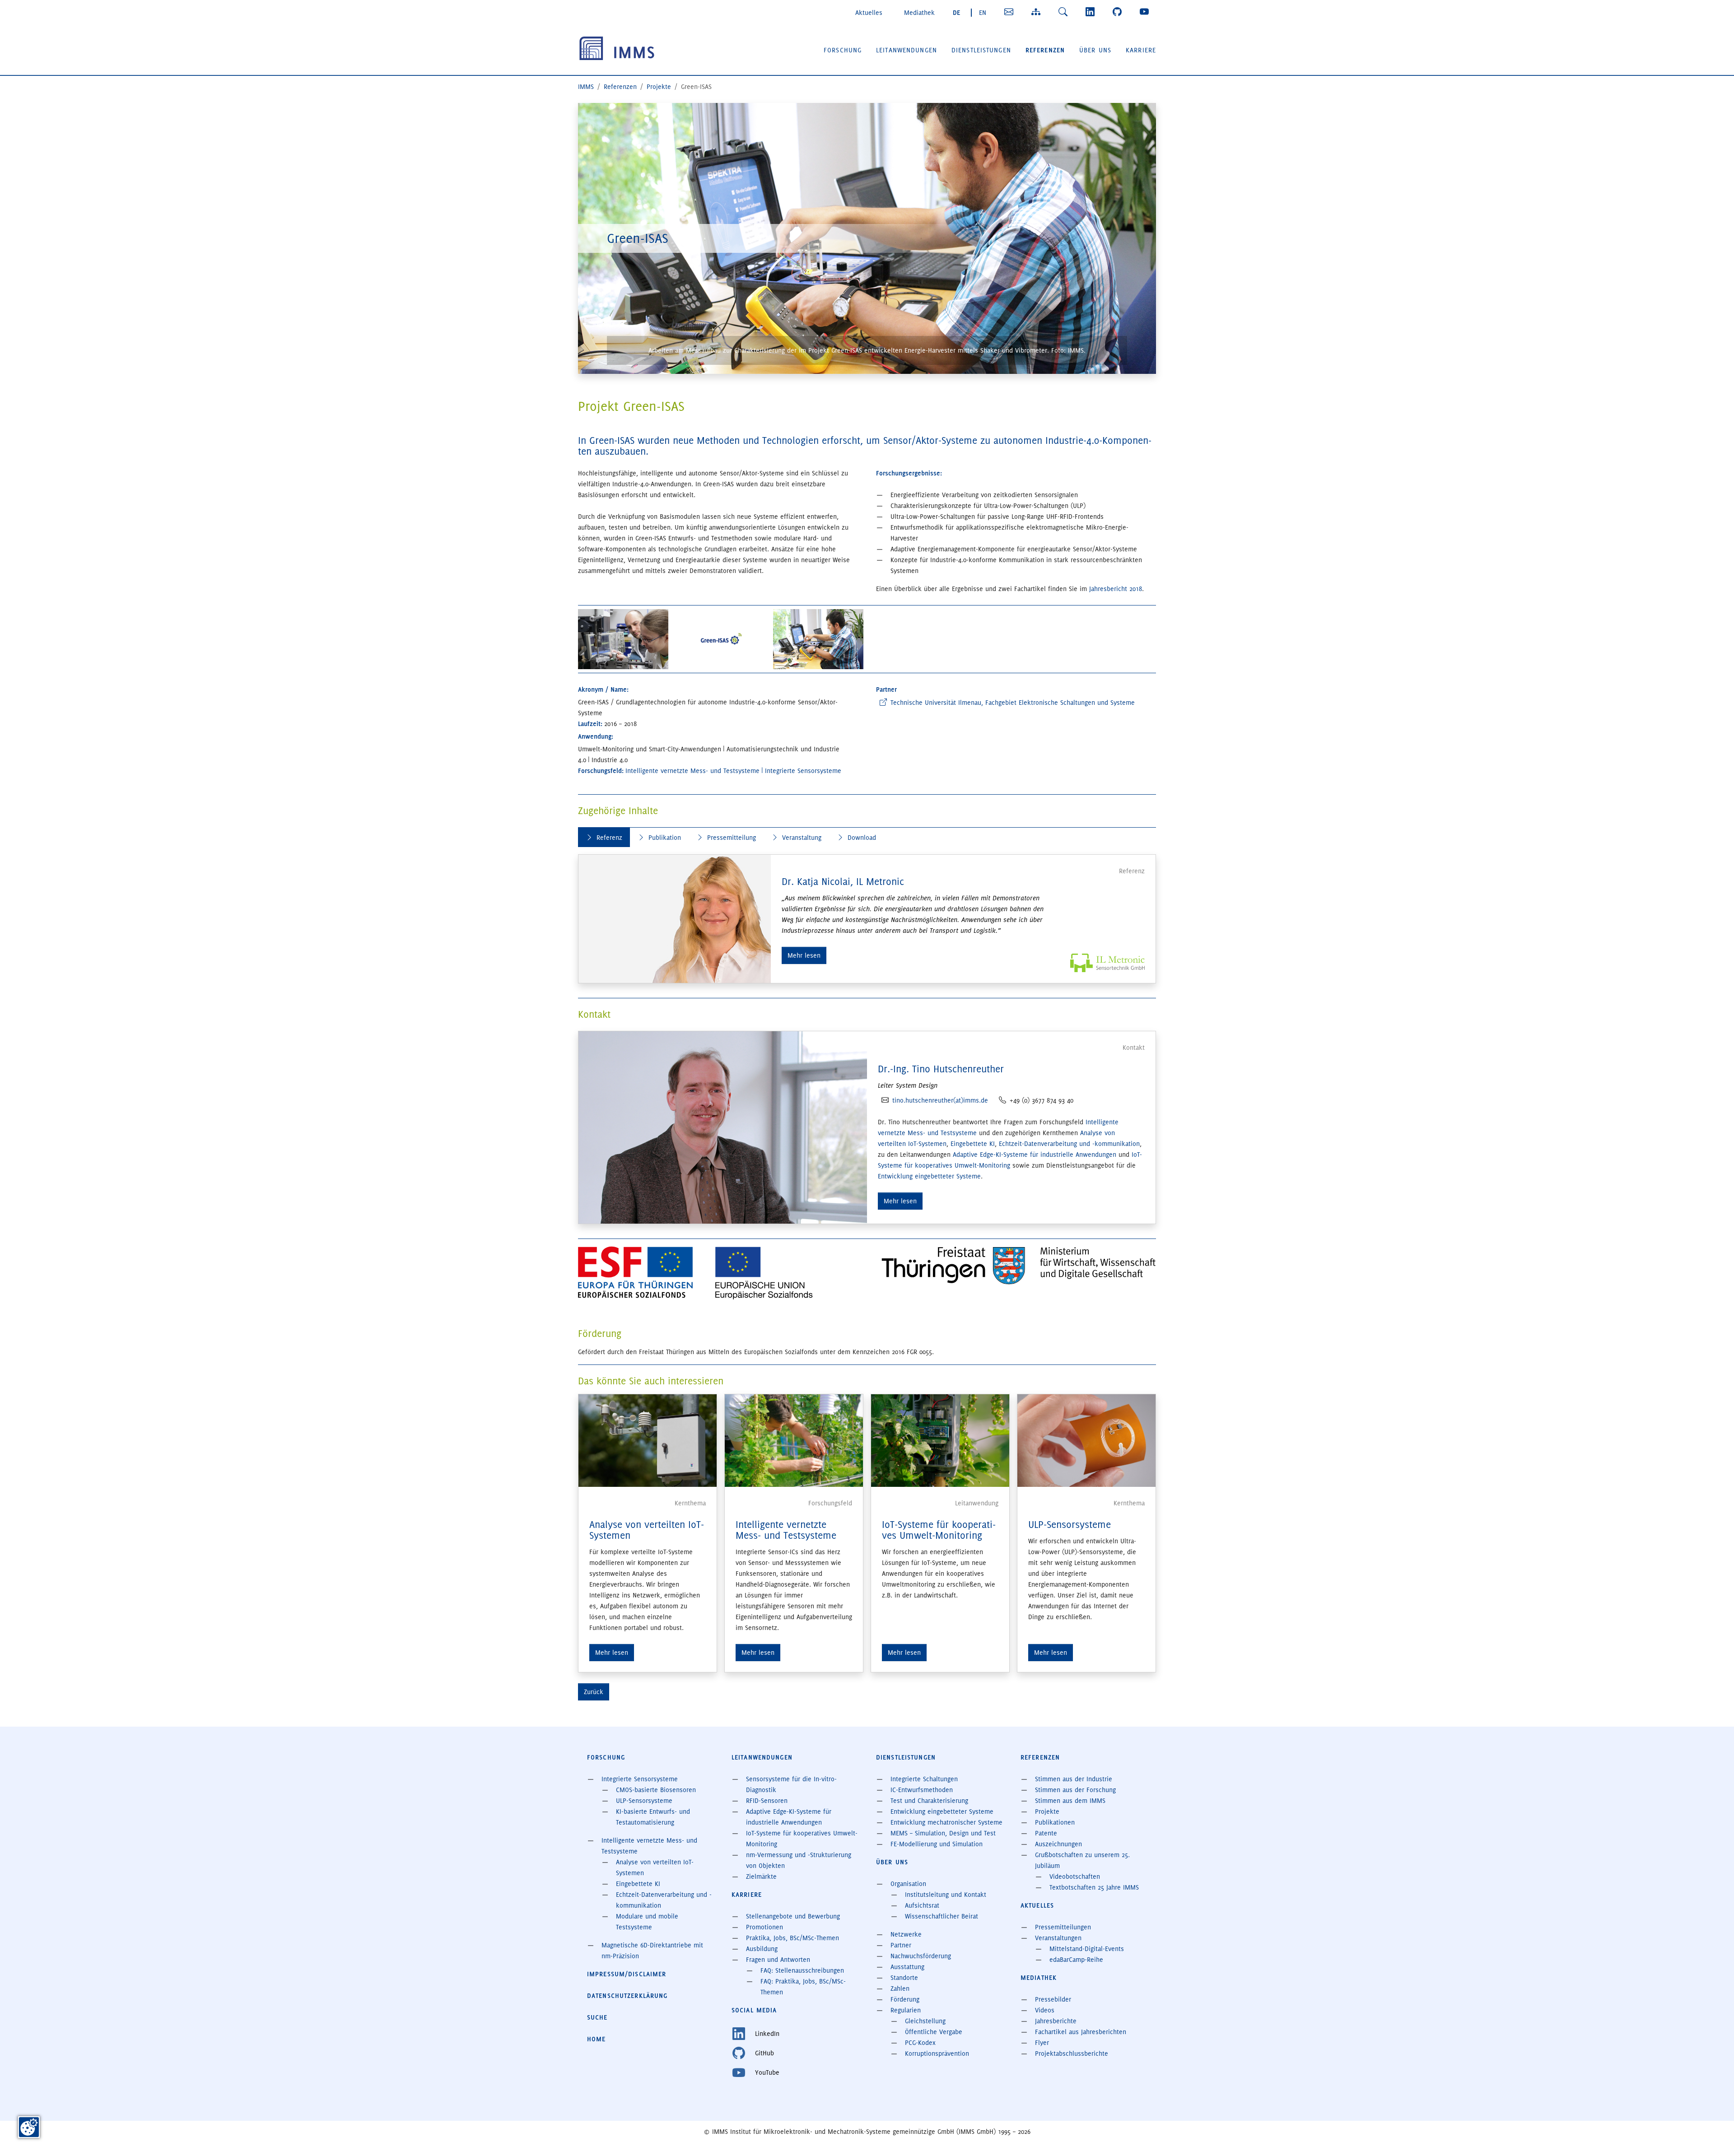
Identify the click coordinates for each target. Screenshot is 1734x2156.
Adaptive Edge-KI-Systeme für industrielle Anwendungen (1035, 1155)
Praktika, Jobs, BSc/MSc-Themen (792, 1938)
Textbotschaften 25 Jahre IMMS (1094, 1887)
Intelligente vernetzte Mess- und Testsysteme (786, 1530)
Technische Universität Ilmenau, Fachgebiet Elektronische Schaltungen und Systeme (1013, 703)
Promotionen (764, 1927)
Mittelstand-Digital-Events (1087, 1949)
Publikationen (1055, 1822)
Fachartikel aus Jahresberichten (1081, 2032)
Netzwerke (906, 1934)
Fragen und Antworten (778, 1960)
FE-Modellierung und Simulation (937, 1844)
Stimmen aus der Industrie (1074, 1779)
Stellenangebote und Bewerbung (793, 1916)
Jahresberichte (1056, 2021)
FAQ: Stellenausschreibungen (802, 1970)
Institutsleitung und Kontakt (946, 1895)
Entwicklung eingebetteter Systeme (929, 1176)
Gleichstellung (925, 2021)
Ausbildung (762, 1949)
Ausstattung (907, 1967)
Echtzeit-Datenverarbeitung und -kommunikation (1069, 1144)
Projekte (1047, 1811)
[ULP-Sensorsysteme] (1086, 1439)
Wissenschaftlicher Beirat (942, 1916)
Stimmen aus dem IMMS (1070, 1801)
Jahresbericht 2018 (1116, 589)
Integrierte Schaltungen (924, 1779)
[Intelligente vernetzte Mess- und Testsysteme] (794, 1439)
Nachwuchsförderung (921, 1956)
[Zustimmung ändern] (29, 2127)
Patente (1046, 1833)
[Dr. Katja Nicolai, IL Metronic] (675, 919)
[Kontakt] (1011, 12)
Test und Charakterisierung (929, 1801)
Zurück (594, 1692)
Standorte (904, 1978)
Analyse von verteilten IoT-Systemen (647, 1530)
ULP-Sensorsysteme (1070, 1525)
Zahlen (900, 1988)
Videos (1045, 2010)
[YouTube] (1146, 12)
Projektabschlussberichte (1072, 2054)
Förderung (905, 1999)
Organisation (908, 1884)
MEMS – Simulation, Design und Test (943, 1833)
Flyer (1042, 2043)
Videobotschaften (1075, 1877)
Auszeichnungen (1058, 1844)
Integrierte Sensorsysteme (640, 1779)
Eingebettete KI (973, 1144)
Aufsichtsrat (922, 1905)
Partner (901, 1945)
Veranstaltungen (1058, 1938)
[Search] (1065, 12)
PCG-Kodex (920, 2043)
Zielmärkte (761, 1877)
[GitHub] (1119, 12)
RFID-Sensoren (767, 1801)
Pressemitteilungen (1063, 1927)
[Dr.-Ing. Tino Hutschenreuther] (723, 1126)
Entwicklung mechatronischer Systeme (946, 1822)
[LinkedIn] (1092, 12)
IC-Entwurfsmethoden (922, 1790)
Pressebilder (1053, 1999)
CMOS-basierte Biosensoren (656, 1790)
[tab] (604, 837)
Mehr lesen (804, 955)
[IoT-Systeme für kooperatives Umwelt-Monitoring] (940, 1439)
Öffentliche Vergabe (934, 2032)
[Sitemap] (1038, 12)
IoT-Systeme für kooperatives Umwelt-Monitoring (939, 1530)
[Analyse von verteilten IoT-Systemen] (648, 1439)
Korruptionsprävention (937, 2054)
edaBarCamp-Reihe (1076, 1960)
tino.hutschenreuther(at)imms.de (940, 1100)
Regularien (906, 2010)
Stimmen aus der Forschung (1075, 1790)
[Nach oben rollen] (1714, 2136)
